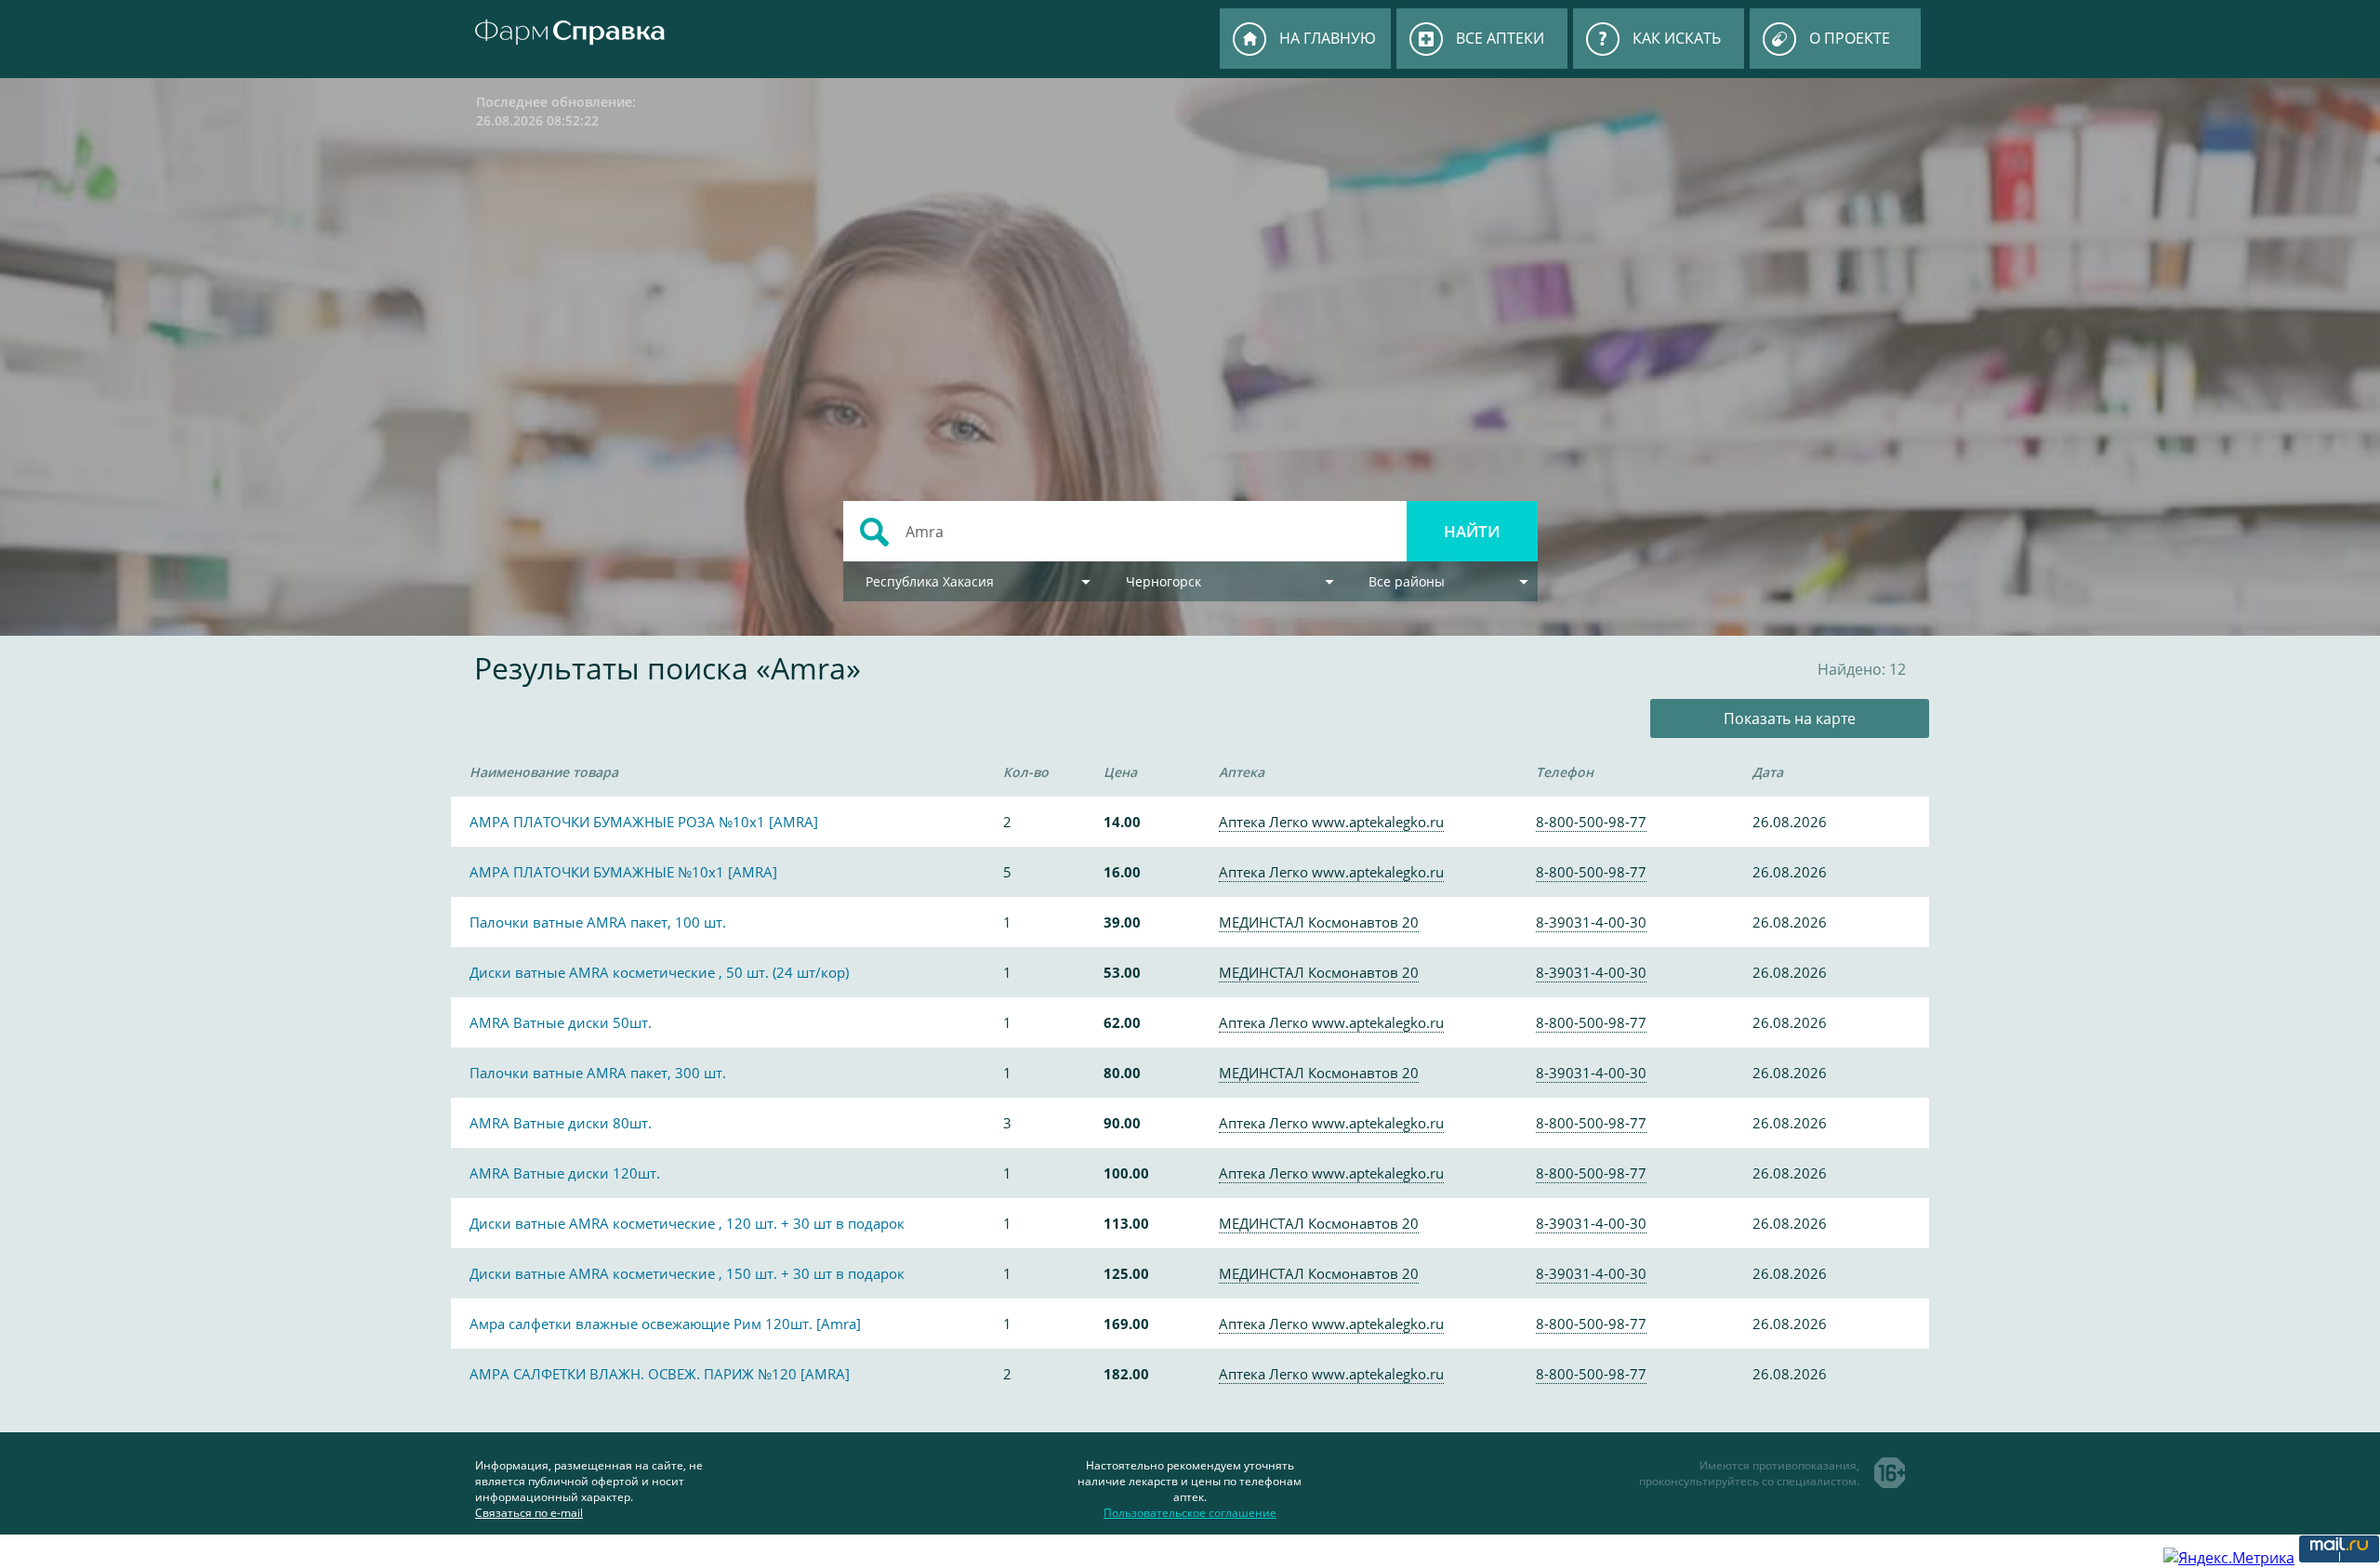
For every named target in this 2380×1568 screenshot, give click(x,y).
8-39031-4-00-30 (1591, 922)
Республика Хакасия (930, 581)
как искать (1677, 38)
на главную (1328, 38)
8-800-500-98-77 (1591, 822)
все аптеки (1500, 38)
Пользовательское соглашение (1190, 1513)
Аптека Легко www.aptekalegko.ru (1331, 822)
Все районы (1407, 581)
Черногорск (1164, 581)
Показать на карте (1790, 718)
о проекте (1850, 38)
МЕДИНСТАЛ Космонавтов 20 (1319, 922)
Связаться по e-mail (529, 1513)
